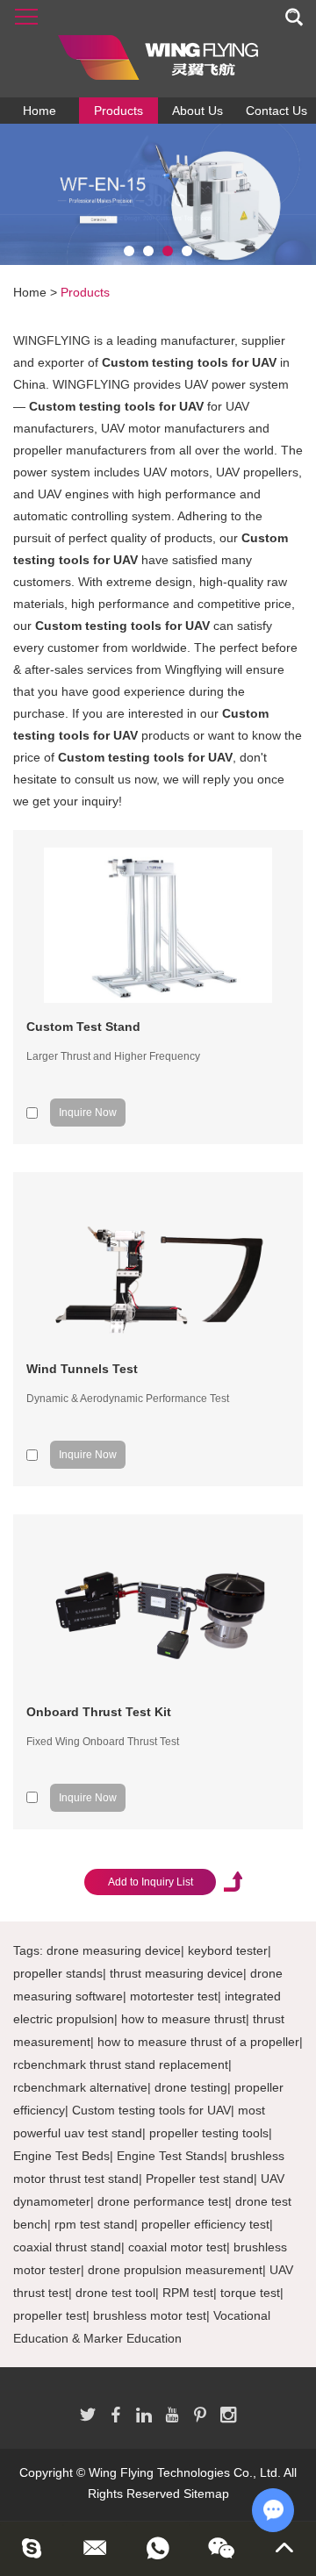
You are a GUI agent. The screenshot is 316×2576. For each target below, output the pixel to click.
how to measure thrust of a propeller (198, 2042)
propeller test (50, 2315)
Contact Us (276, 111)
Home (39, 111)
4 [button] (187, 251)
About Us (197, 111)
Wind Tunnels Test (82, 1369)
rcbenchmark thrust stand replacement (121, 2064)
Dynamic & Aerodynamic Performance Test (128, 1399)
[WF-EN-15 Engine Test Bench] (158, 194)
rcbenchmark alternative (80, 2087)
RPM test (188, 2293)
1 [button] (129, 251)
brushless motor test (150, 2315)
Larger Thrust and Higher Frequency (113, 1056)
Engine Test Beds (61, 2156)
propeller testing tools (209, 2133)
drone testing (191, 2087)
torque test (250, 2293)
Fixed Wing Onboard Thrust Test (103, 1742)
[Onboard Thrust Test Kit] (158, 1610)
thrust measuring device (176, 1973)
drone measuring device (114, 1950)
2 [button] (148, 251)
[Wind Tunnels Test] (158, 1267)
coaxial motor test (177, 2247)
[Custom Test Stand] (158, 925)
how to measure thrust (183, 2019)
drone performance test (163, 2201)
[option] (158, 194)
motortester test (174, 1996)
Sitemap (206, 2494)
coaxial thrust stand (67, 2247)
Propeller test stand (200, 2179)
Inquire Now (88, 1113)
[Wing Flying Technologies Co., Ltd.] (158, 49)
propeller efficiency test (205, 2224)
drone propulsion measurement (175, 2270)
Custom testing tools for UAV (151, 2110)
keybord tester (228, 1950)
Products (118, 111)
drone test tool (115, 2293)
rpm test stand (94, 2224)
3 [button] (168, 251)
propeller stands (58, 1973)
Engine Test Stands (170, 2156)
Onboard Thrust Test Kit (99, 1712)
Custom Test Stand (83, 1027)
